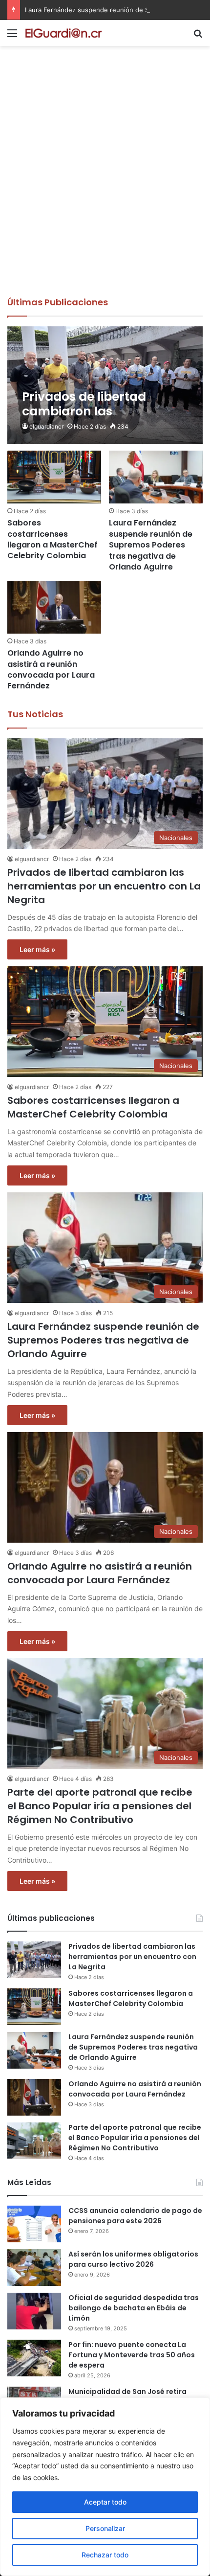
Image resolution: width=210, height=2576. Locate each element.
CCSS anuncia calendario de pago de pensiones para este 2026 (135, 2216)
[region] (105, 2487)
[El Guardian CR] (63, 33)
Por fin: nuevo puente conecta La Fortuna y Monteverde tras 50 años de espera (132, 2355)
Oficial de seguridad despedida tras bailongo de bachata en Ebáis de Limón (134, 2308)
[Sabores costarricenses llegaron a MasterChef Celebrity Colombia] (54, 477)
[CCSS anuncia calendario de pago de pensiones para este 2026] (34, 2224)
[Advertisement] (105, 186)
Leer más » (37, 949)
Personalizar (105, 2528)
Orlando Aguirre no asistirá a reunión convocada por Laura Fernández (51, 669)
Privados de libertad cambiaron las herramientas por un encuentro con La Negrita (104, 886)
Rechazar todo (105, 2555)
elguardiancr (46, 426)
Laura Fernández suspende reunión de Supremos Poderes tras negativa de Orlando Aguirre (151, 545)
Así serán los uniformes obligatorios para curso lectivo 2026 (133, 2259)
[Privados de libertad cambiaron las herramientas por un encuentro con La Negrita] (105, 385)
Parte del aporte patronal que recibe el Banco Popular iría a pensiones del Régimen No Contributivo (100, 1806)
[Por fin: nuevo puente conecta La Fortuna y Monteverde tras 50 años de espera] (34, 2358)
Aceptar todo (105, 2502)
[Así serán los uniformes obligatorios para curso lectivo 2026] (34, 2268)
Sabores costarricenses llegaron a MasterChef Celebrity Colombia (52, 539)
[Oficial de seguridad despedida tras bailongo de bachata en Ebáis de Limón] (34, 2311)
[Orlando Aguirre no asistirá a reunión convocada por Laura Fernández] (54, 607)
